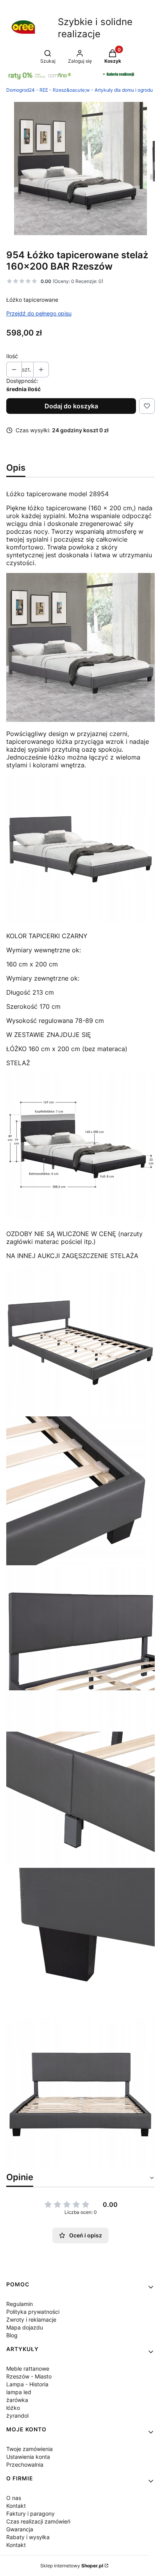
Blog (12, 2335)
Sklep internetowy (72, 2566)
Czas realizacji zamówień (38, 2521)
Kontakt (16, 2506)
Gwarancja (20, 2529)
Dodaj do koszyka (71, 406)
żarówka (17, 2400)
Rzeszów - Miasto (29, 2376)
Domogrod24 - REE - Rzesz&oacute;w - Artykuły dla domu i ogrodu (80, 90)
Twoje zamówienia (30, 2449)
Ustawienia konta (28, 2457)
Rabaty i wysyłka (28, 2537)
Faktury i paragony (30, 2513)
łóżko (13, 2408)
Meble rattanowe (28, 2368)
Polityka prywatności (33, 2312)
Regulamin (20, 2304)
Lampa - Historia (27, 2384)
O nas (14, 2498)
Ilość (12, 356)
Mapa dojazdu (25, 2327)
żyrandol (17, 2416)
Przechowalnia (25, 2465)
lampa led (19, 2392)
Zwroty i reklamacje (31, 2319)
